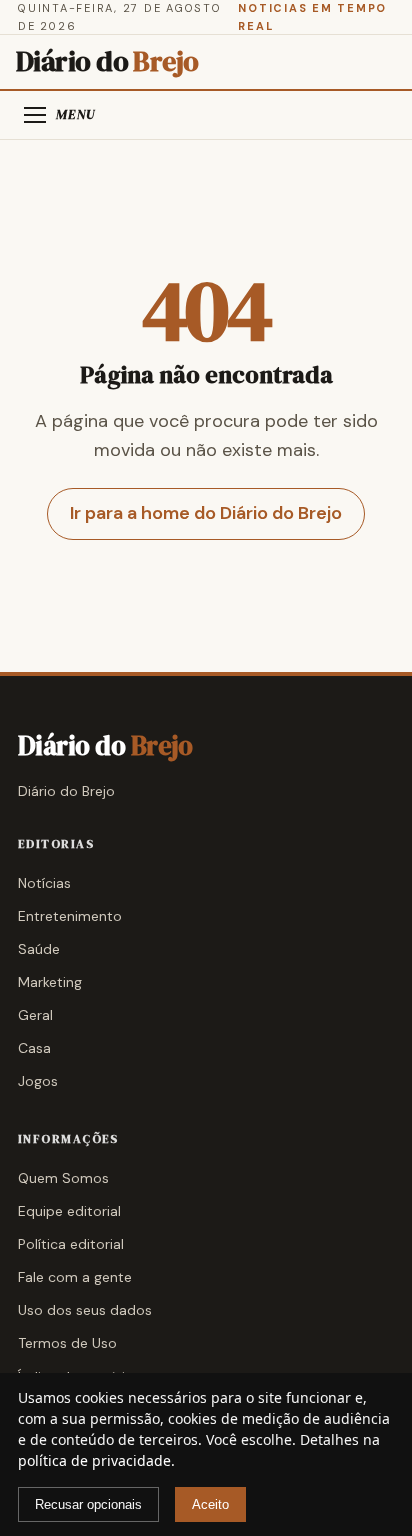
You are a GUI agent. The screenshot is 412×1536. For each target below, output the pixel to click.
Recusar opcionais (88, 1504)
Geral (35, 1015)
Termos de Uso (67, 1343)
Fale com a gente (75, 1277)
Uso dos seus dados (85, 1310)
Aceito (210, 1504)
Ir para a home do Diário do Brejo (206, 513)
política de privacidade (94, 1460)
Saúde (39, 949)
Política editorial (71, 1244)
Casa (34, 1048)
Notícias (44, 883)
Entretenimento (70, 916)
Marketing (50, 982)
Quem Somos (63, 1178)
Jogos (38, 1081)
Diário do (107, 62)
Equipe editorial (69, 1211)
